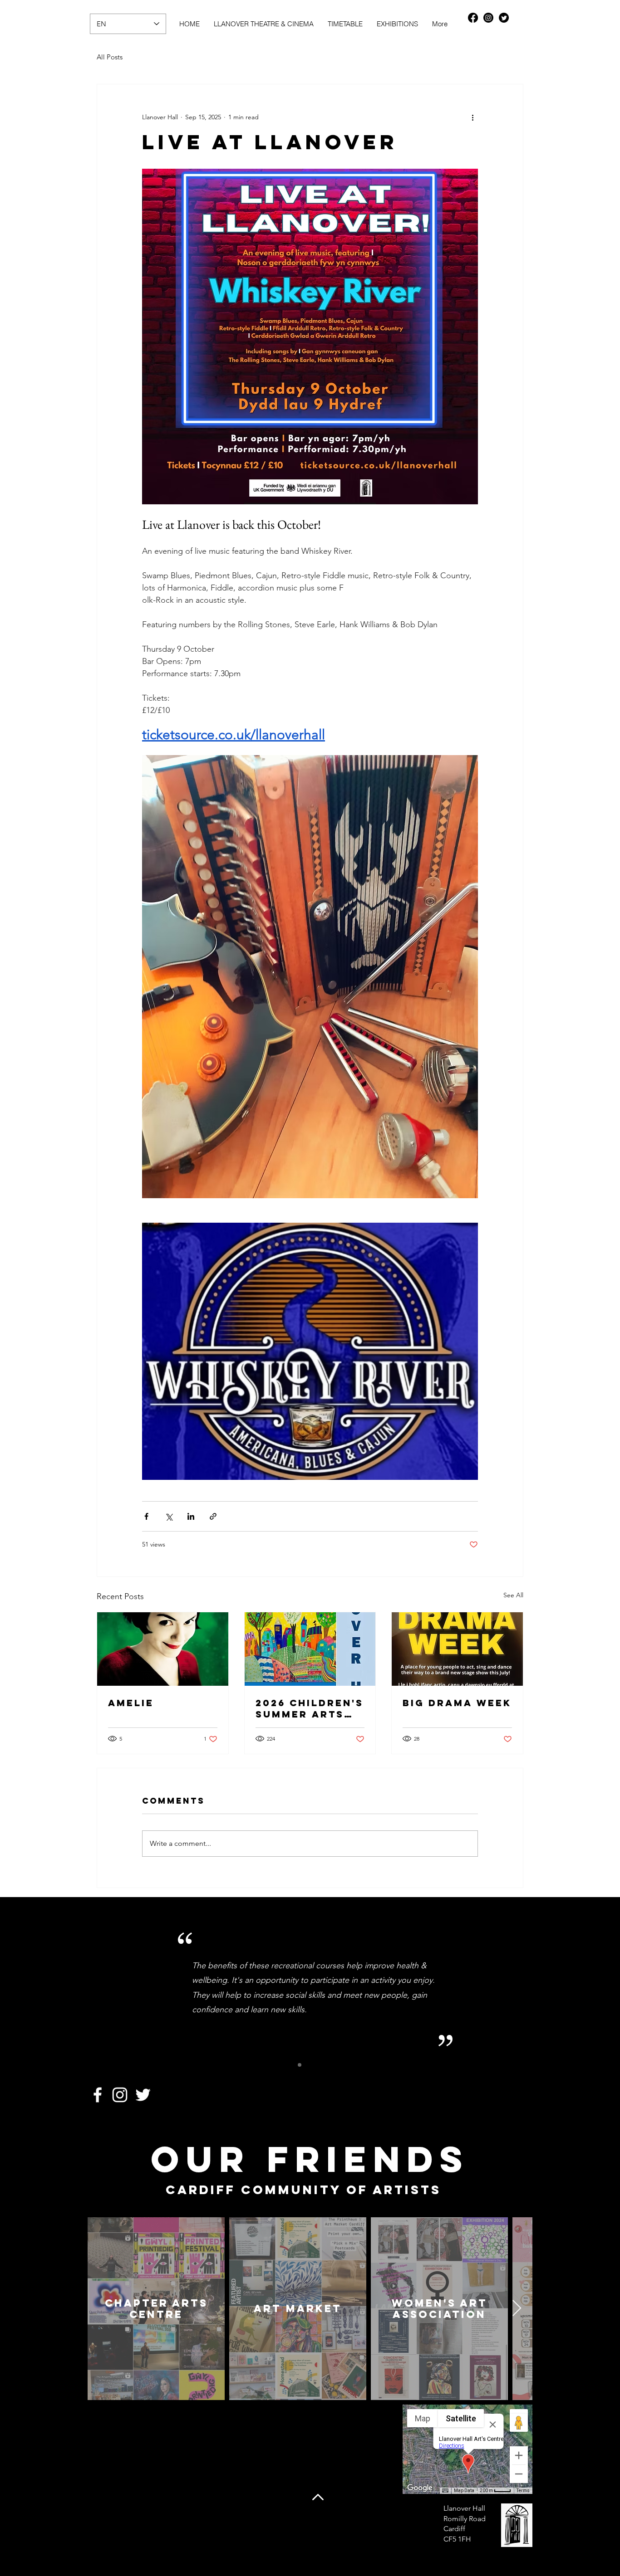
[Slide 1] (300, 2065)
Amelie (131, 1703)
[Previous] (112, 1988)
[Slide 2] (310, 2065)
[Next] (508, 1988)
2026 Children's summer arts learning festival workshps (310, 1708)
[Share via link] (213, 1516)
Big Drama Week (457, 1703)
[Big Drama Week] (457, 1649)
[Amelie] (163, 1649)
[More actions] (472, 117)
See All (513, 1595)
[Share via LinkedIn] (191, 1516)
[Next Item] (517, 2309)
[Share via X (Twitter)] (169, 1516)
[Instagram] (488, 18)
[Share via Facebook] (146, 1516)
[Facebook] (473, 18)
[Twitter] (504, 18)
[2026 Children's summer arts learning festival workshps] (310, 1649)
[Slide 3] (320, 2065)
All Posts (110, 57)
